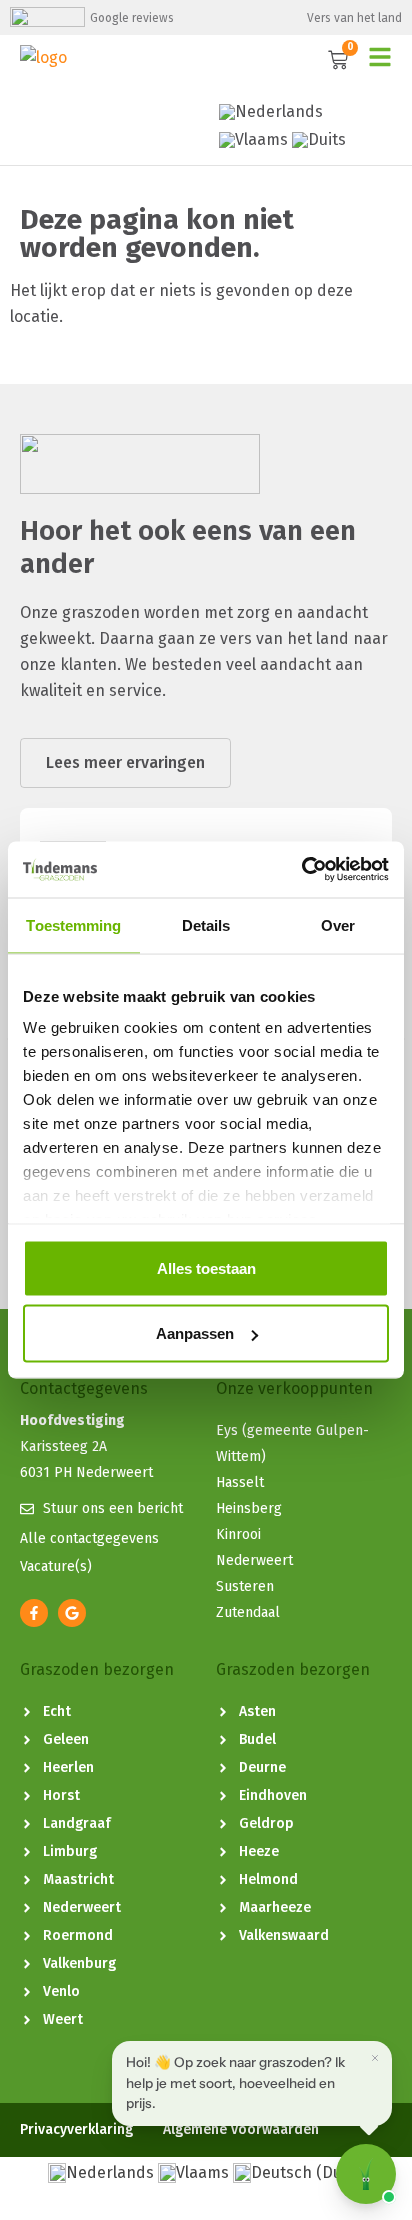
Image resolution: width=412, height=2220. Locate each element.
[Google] (72, 1613)
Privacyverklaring (76, 2130)
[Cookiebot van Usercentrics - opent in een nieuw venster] (301, 870)
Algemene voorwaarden (241, 2130)
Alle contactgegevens (89, 1538)
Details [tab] (206, 924)
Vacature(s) (56, 1566)
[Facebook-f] (34, 1613)
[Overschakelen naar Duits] (319, 140)
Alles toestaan (206, 1267)
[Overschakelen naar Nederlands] (271, 112)
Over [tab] (338, 924)
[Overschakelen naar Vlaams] (253, 140)
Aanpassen (195, 1333)
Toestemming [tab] (73, 924)
